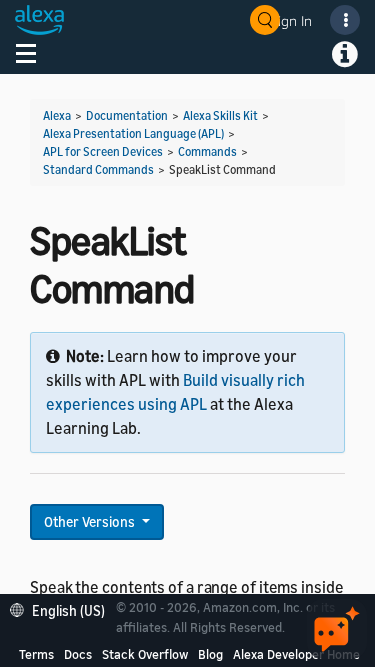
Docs (78, 654)
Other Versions (91, 521)
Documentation (127, 115)
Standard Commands (98, 169)
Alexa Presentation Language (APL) (133, 133)
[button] (62, 608)
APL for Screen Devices (103, 151)
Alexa (57, 115)
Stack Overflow (145, 654)
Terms (36, 654)
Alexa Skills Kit (220, 115)
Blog (210, 654)
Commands (207, 151)
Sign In (291, 20)
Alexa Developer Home (296, 654)
